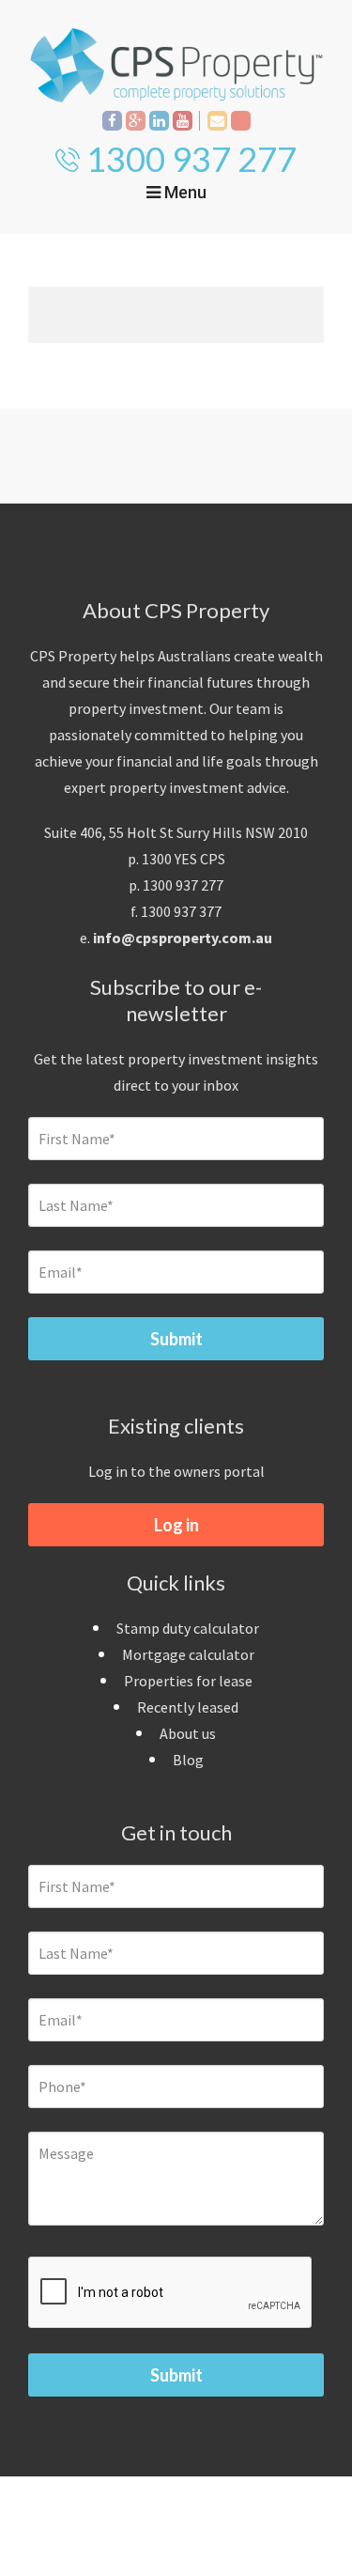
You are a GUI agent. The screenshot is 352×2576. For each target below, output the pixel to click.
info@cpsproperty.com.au (183, 938)
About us (188, 1733)
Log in (176, 1525)
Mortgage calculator (188, 1654)
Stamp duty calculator (188, 1628)
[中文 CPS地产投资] (241, 121)
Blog (188, 1760)
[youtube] (183, 121)
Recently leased (188, 1707)
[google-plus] (136, 121)
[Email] (217, 121)
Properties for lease (188, 1681)
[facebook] (112, 121)
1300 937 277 (191, 159)
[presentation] (171, 2293)
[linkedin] (159, 121)
